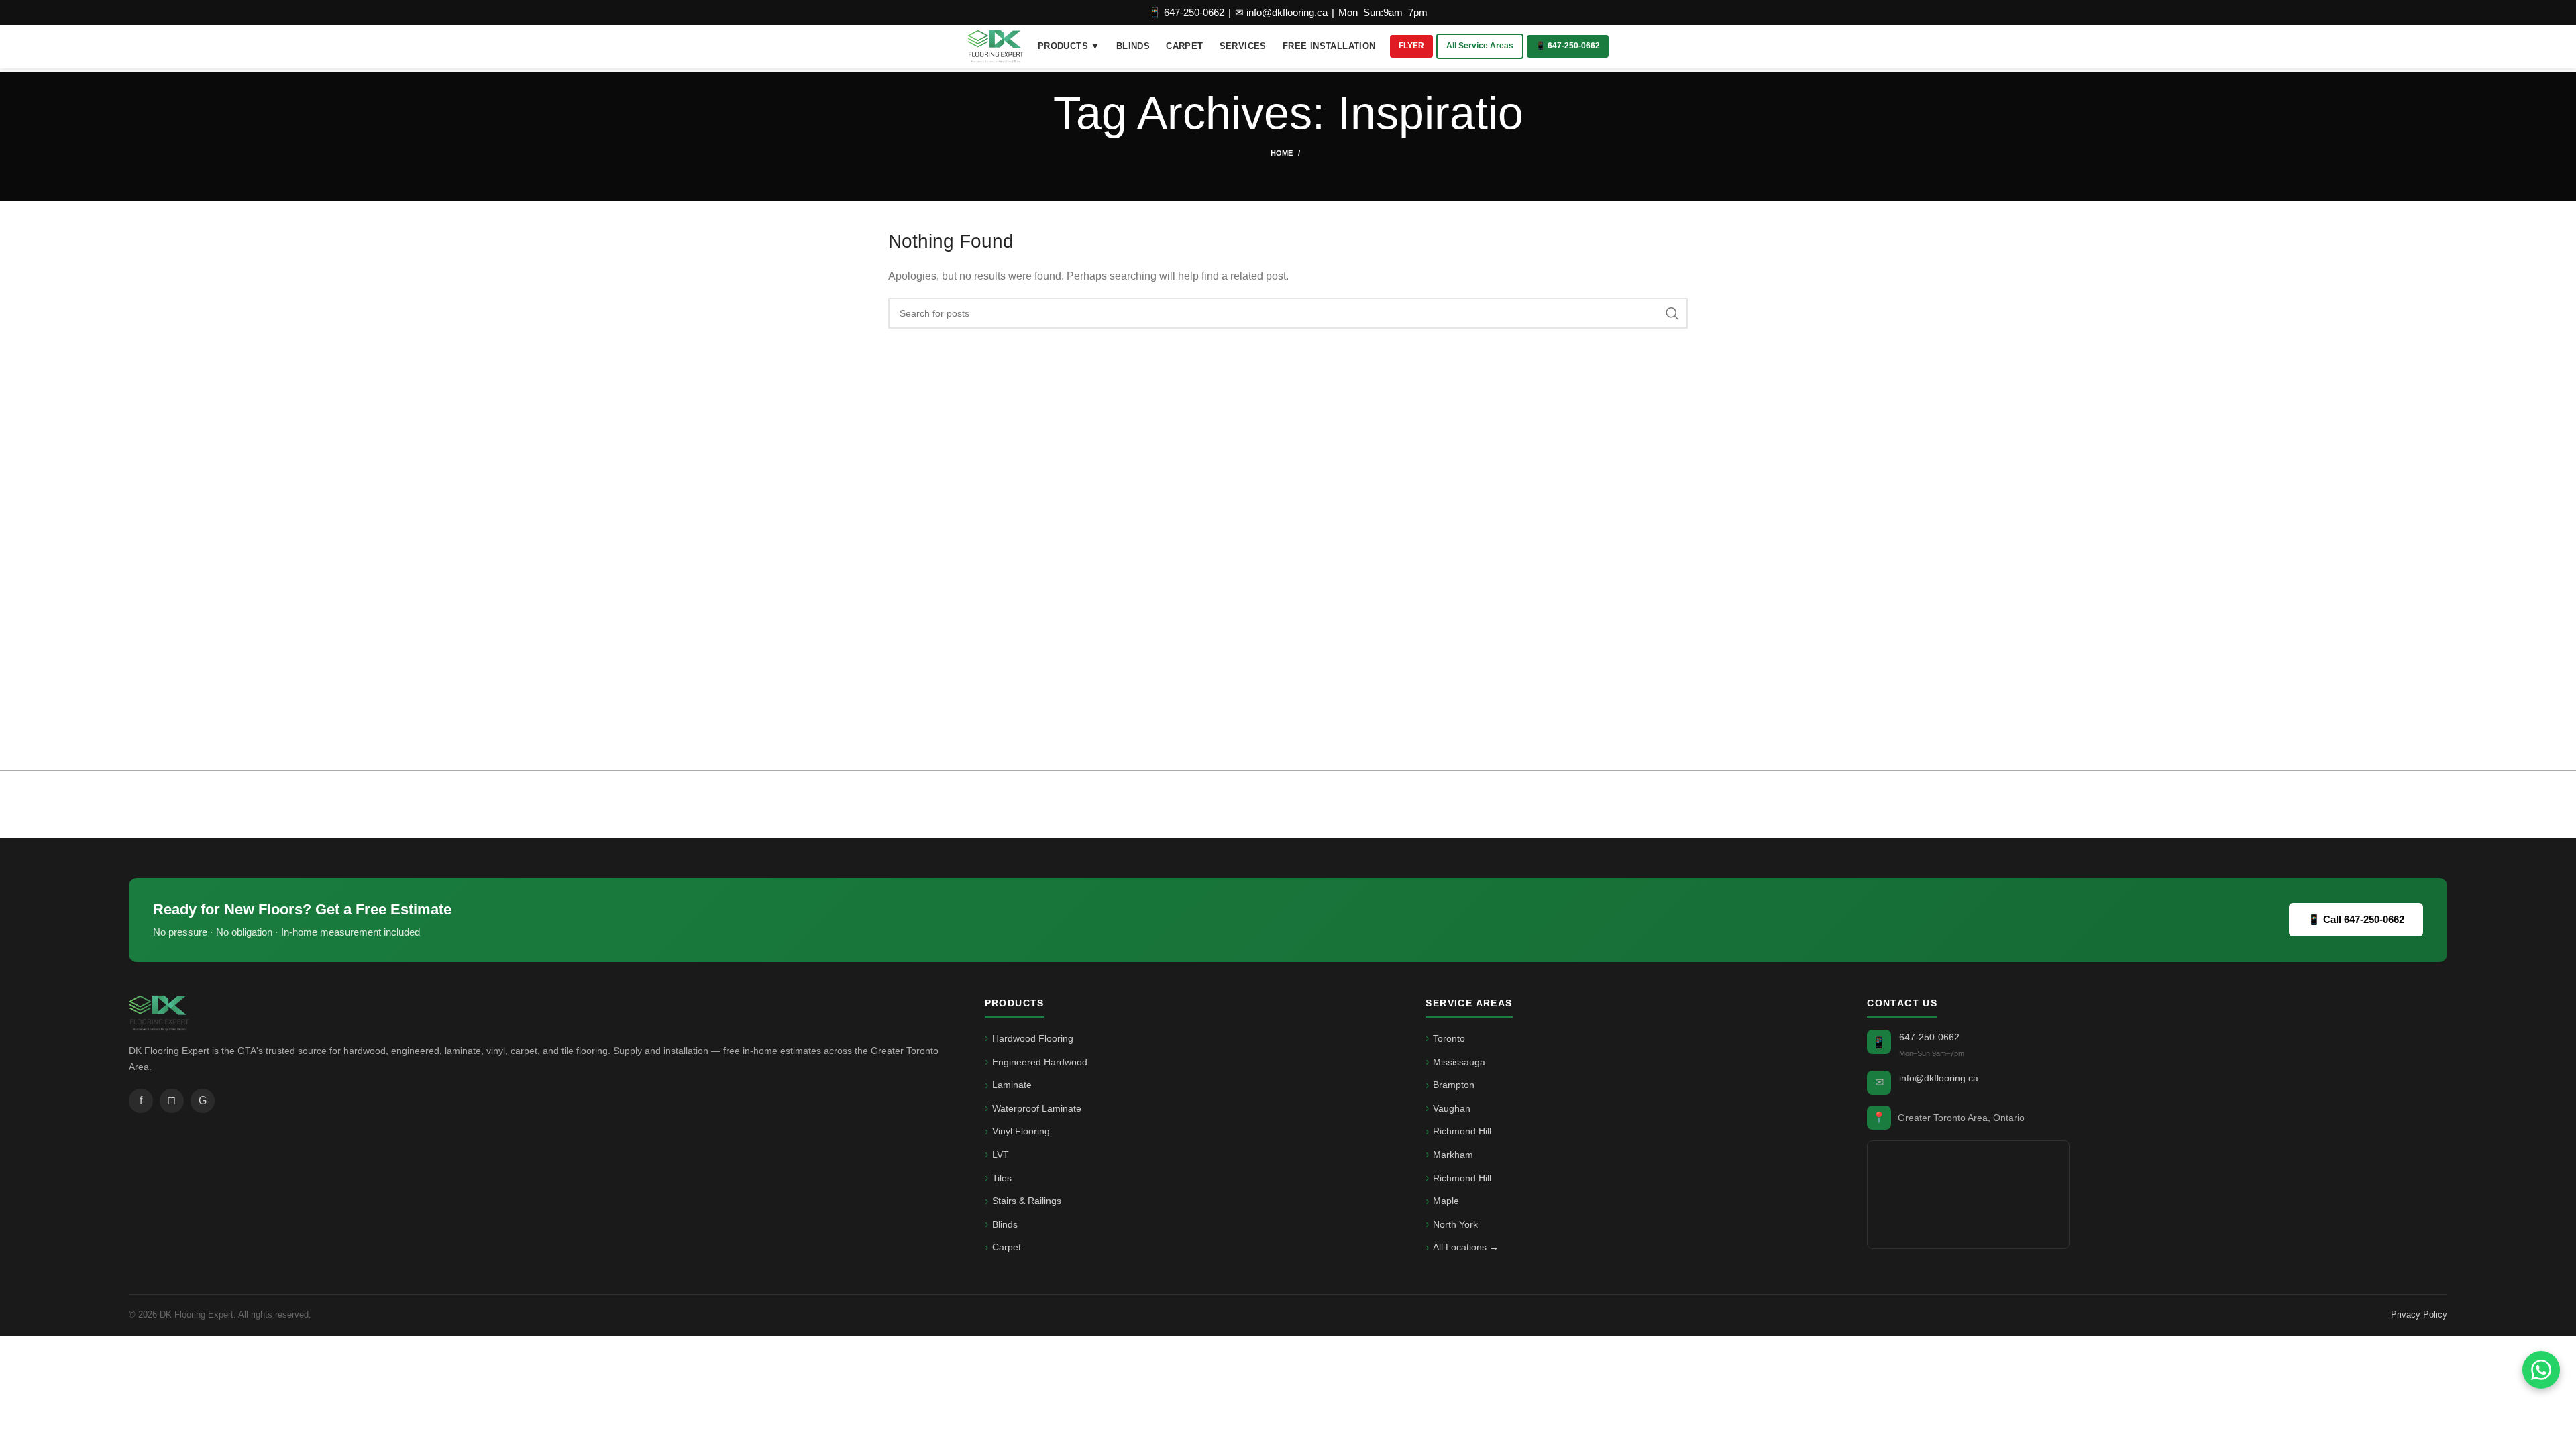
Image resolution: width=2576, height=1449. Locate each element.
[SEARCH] (1672, 313)
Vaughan (1452, 1108)
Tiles (1002, 1178)
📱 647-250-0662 (1186, 12)
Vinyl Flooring (1021, 1131)
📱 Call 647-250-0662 (2356, 919)
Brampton (1454, 1085)
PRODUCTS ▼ (1069, 46)
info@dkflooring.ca (1939, 1078)
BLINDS (1133, 46)
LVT (1001, 1155)
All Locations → (1466, 1247)
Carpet (1007, 1247)
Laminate (1012, 1085)
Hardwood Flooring (1033, 1038)
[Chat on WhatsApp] (2541, 1370)
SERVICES (1243, 46)
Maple (1446, 1201)
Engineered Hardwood (1040, 1062)
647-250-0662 (1929, 1037)
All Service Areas (1480, 46)
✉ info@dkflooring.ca (1281, 12)
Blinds (1005, 1224)
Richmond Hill (1462, 1131)
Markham (1453, 1155)
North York (1455, 1224)
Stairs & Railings (1027, 1201)
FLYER (1411, 46)
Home (1282, 153)
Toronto (1449, 1038)
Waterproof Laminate (1037, 1108)
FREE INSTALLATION (1329, 46)
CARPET (1184, 46)
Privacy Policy (2419, 1314)
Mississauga (1459, 1062)
